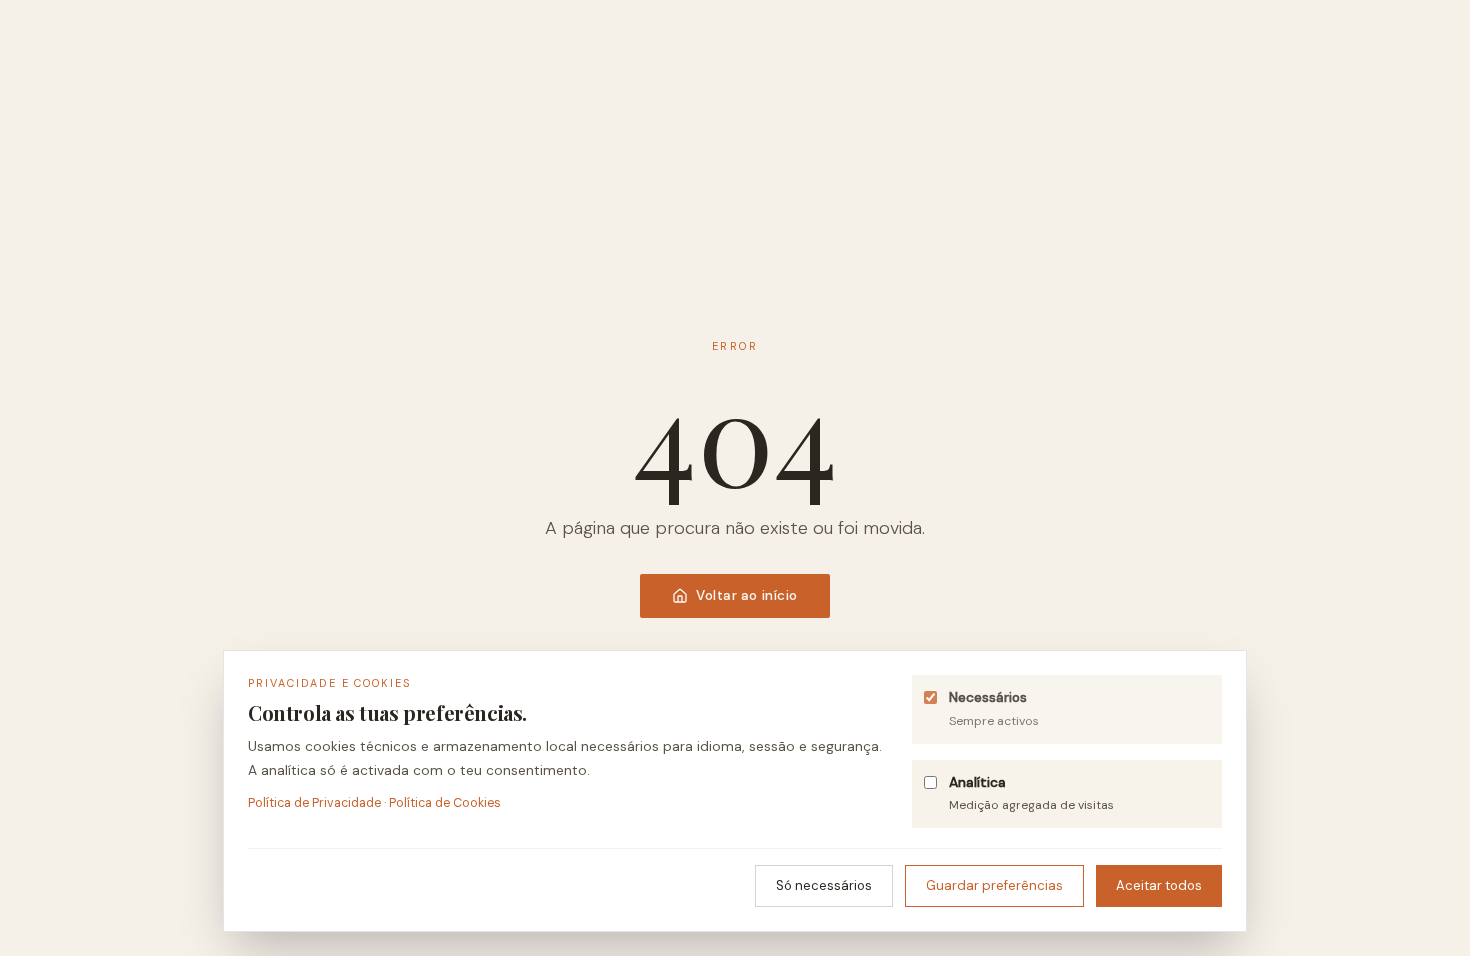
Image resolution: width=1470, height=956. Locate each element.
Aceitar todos (1159, 885)
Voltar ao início (747, 595)
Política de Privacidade (314, 803)
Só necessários (824, 885)
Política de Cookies (445, 803)
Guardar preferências (994, 885)
